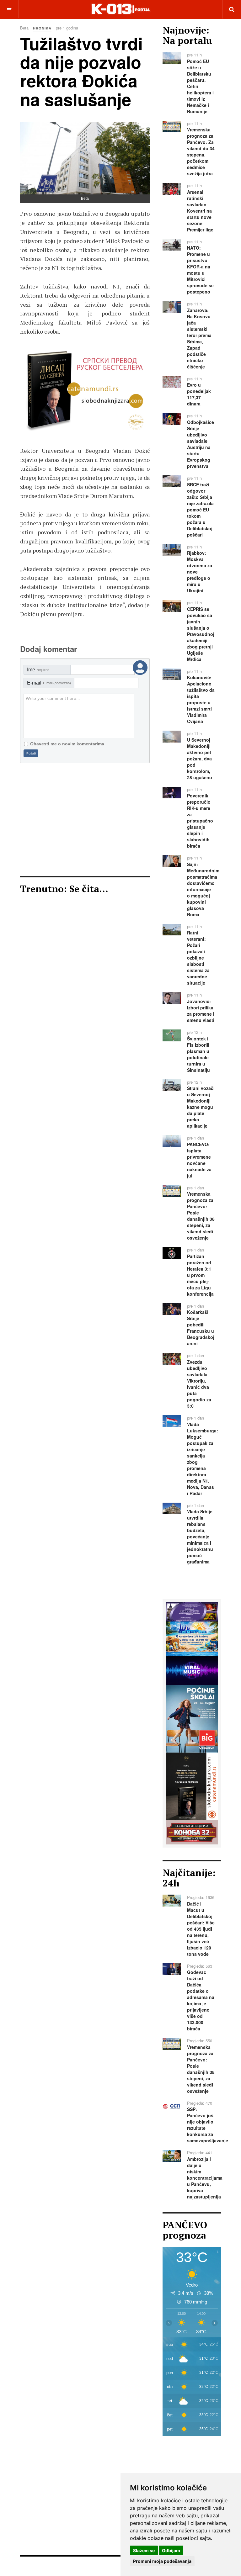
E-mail (49, 683)
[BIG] (192, 1718)
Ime (38, 670)
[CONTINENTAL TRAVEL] (192, 1638)
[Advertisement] (85, 820)
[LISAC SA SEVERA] (192, 1786)
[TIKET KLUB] (192, 1611)
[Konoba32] (192, 1832)
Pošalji (31, 753)
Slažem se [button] (144, 2550)
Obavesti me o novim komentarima (67, 744)
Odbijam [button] (171, 2550)
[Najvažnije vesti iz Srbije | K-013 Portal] (121, 9)
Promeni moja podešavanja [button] (162, 2561)
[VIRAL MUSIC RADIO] (103, 391)
